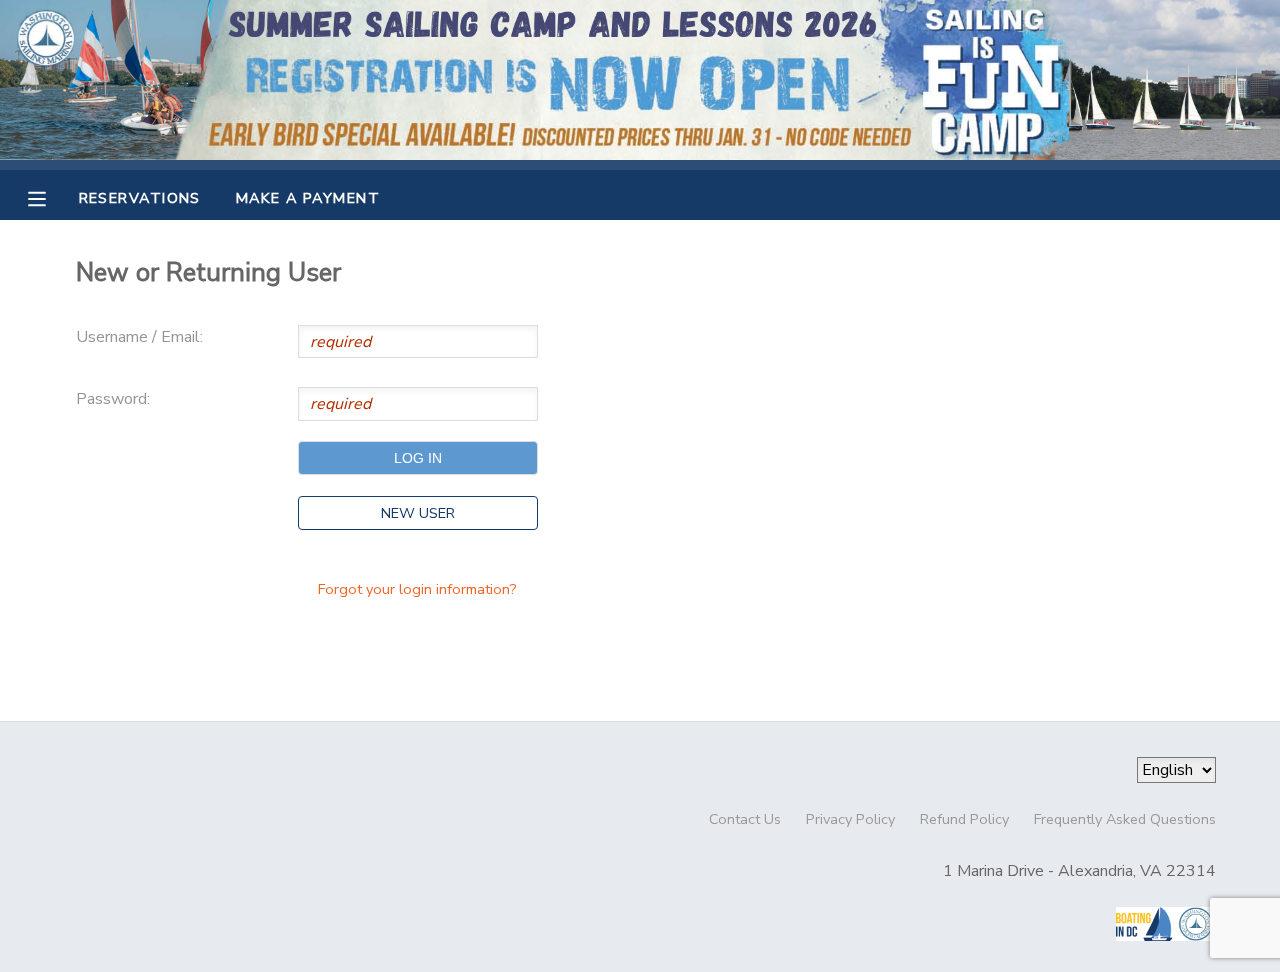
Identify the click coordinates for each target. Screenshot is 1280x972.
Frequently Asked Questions (1125, 819)
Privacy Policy (850, 819)
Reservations (140, 198)
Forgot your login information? (417, 589)
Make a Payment (308, 198)
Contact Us (745, 819)
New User (418, 513)
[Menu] (52, 197)
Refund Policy (964, 819)
